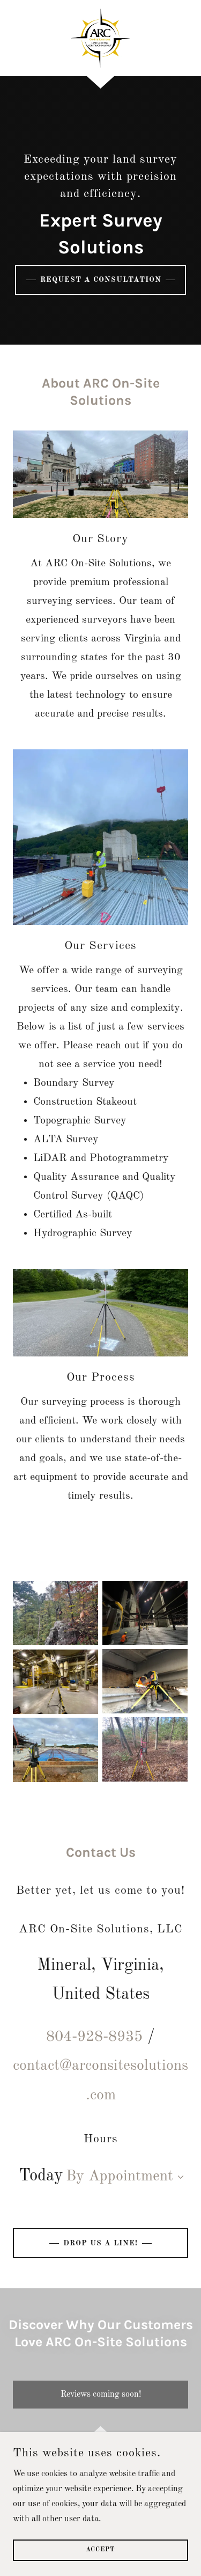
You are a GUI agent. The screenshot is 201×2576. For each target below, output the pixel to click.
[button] (178, 2177)
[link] (100, 38)
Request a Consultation (101, 280)
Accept (100, 2550)
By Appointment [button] (120, 2177)
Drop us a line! (100, 2243)
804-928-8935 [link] (94, 2037)
